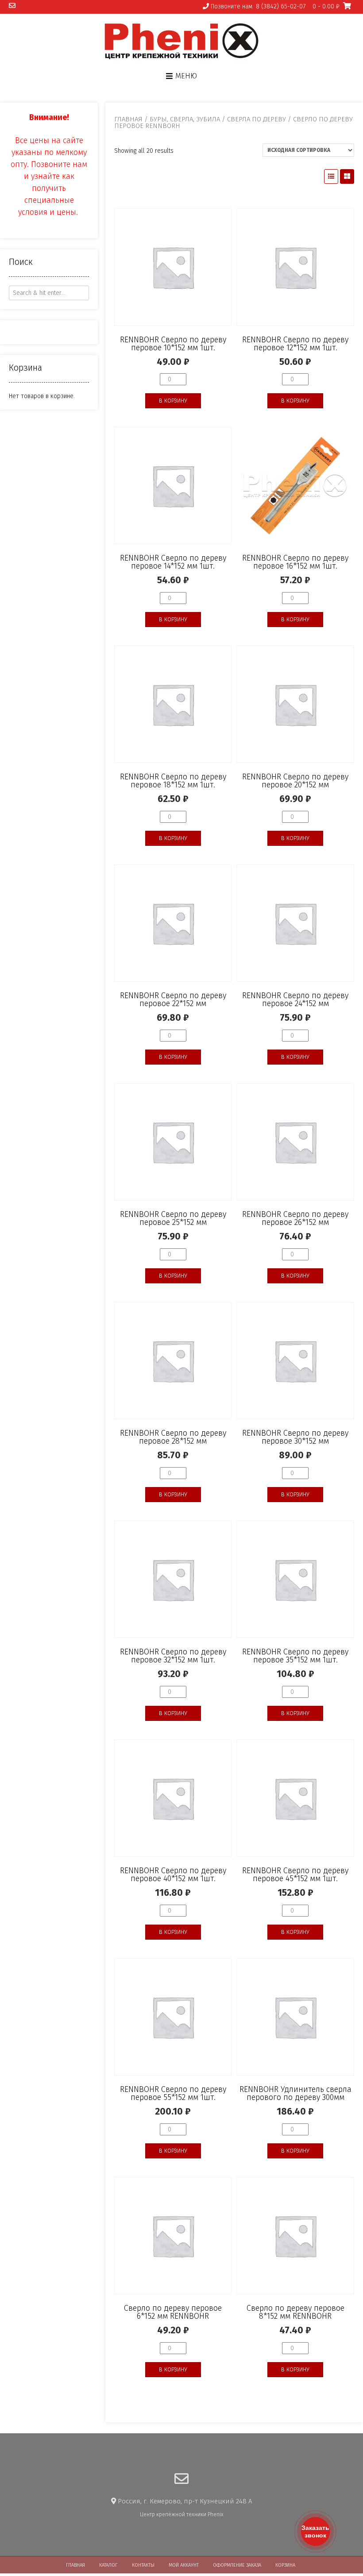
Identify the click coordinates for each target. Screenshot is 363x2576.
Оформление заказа (237, 2565)
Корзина (285, 2565)
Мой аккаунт (184, 2565)
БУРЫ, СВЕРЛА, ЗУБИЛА (185, 119)
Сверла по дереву (257, 119)
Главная (128, 119)
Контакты (143, 2565)
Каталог (108, 2565)
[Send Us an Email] (12, 6)
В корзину (173, 401)
